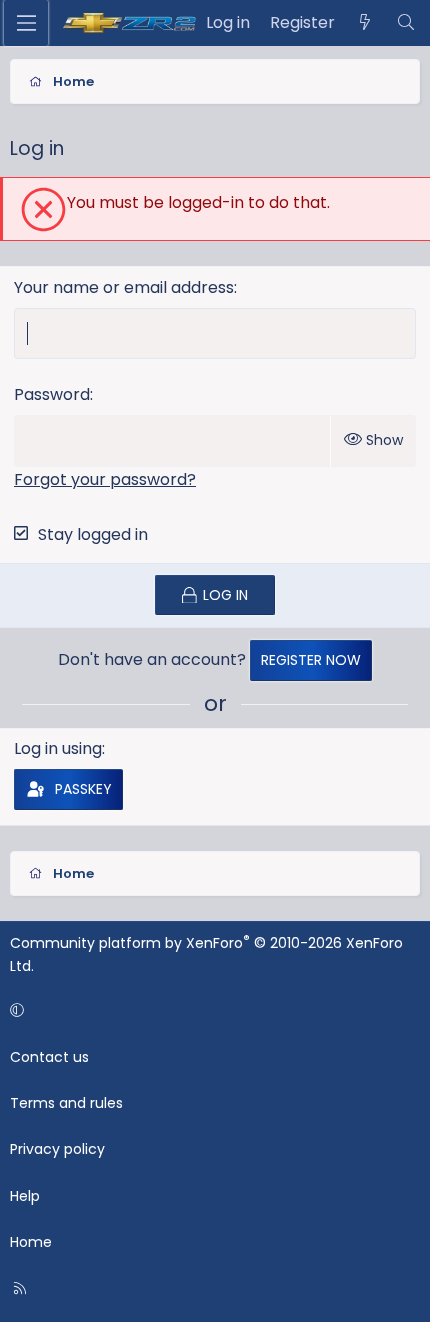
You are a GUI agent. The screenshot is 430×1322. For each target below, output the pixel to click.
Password (52, 394)
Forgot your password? (105, 479)
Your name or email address (124, 287)
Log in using (58, 748)
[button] (211, 1010)
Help (25, 1196)
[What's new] (365, 23)
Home (31, 1242)
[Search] (405, 23)
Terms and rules (66, 1103)
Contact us (49, 1057)
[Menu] (26, 23)
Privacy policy (57, 1149)
